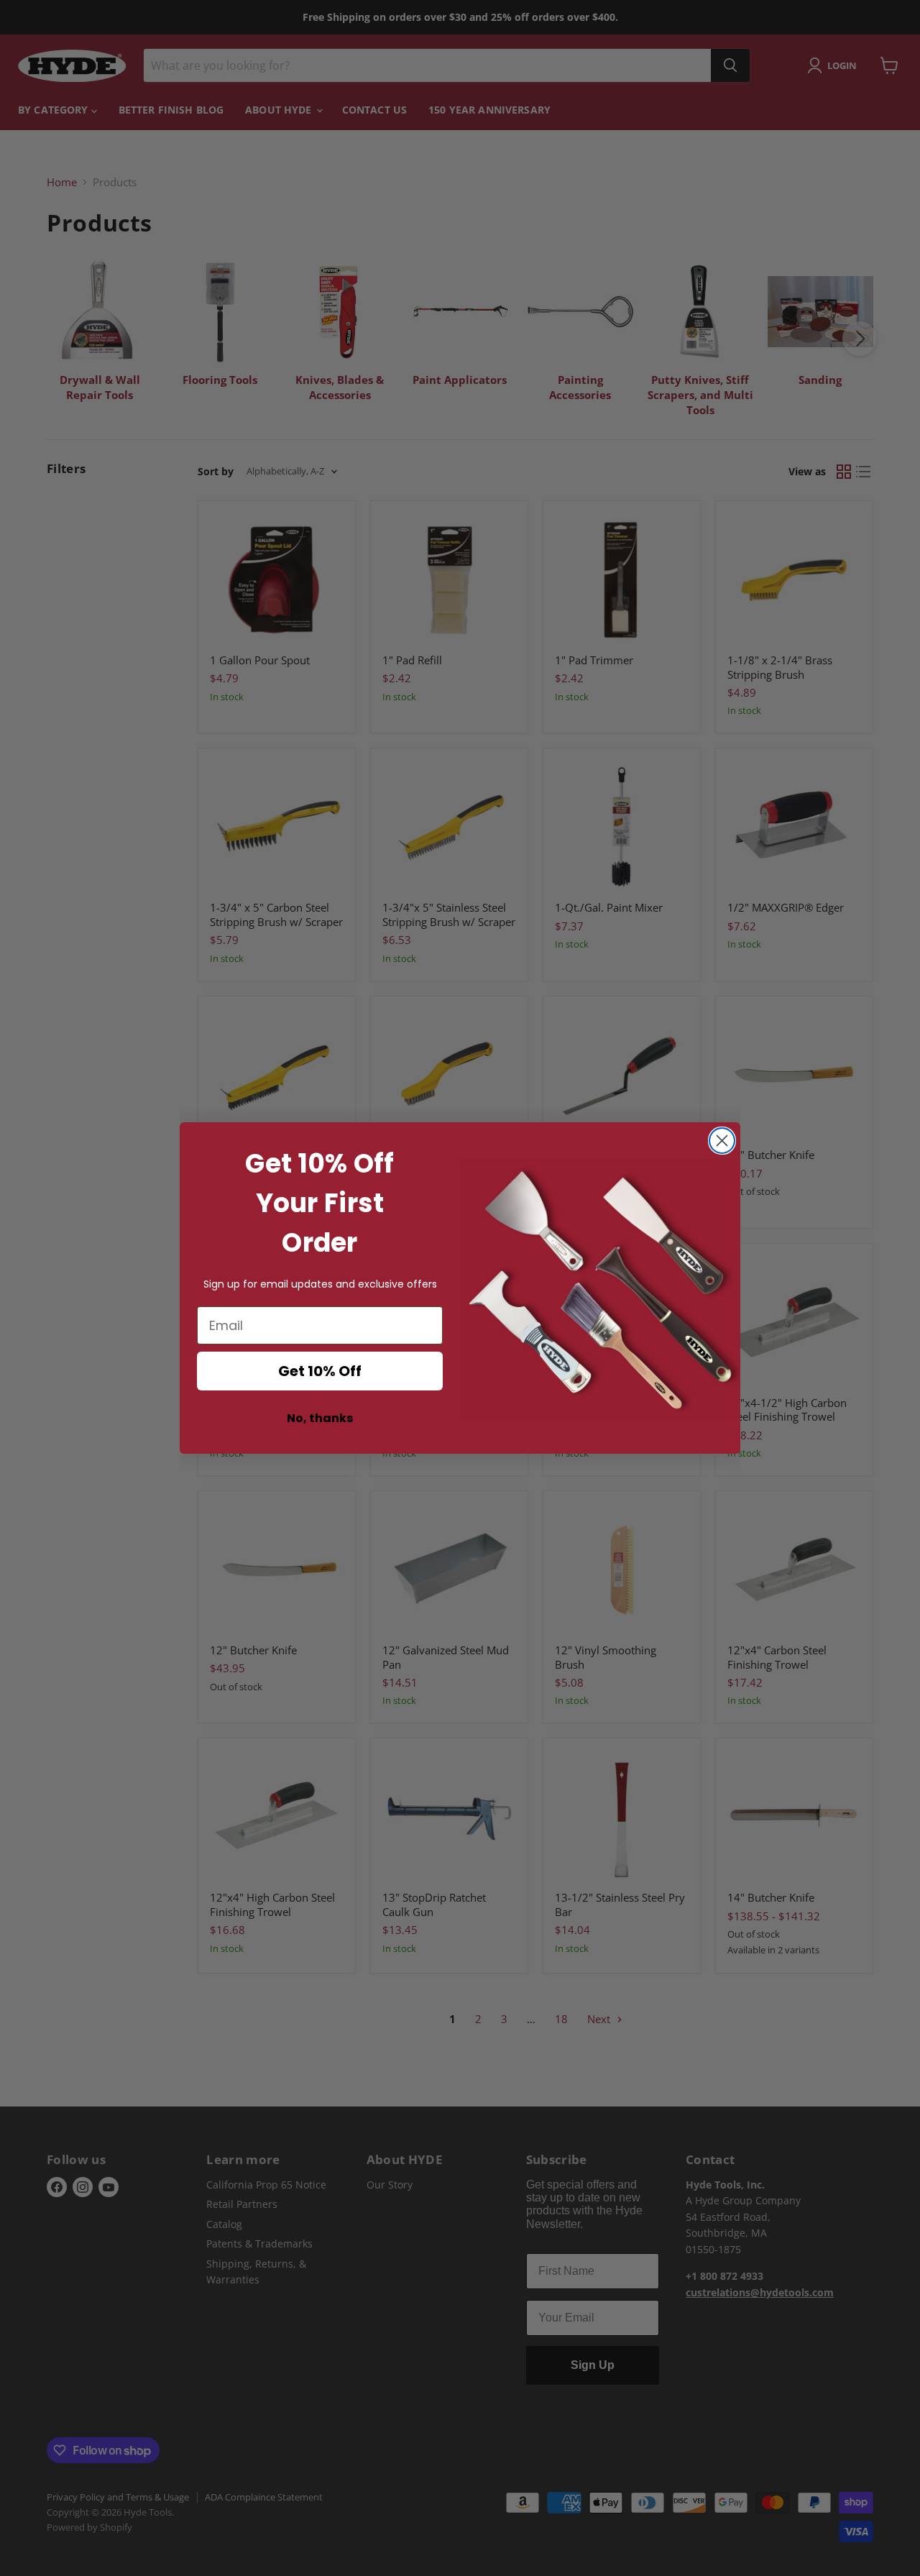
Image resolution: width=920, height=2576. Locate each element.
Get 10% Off (320, 1371)
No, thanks (320, 1418)
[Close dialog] (722, 1141)
